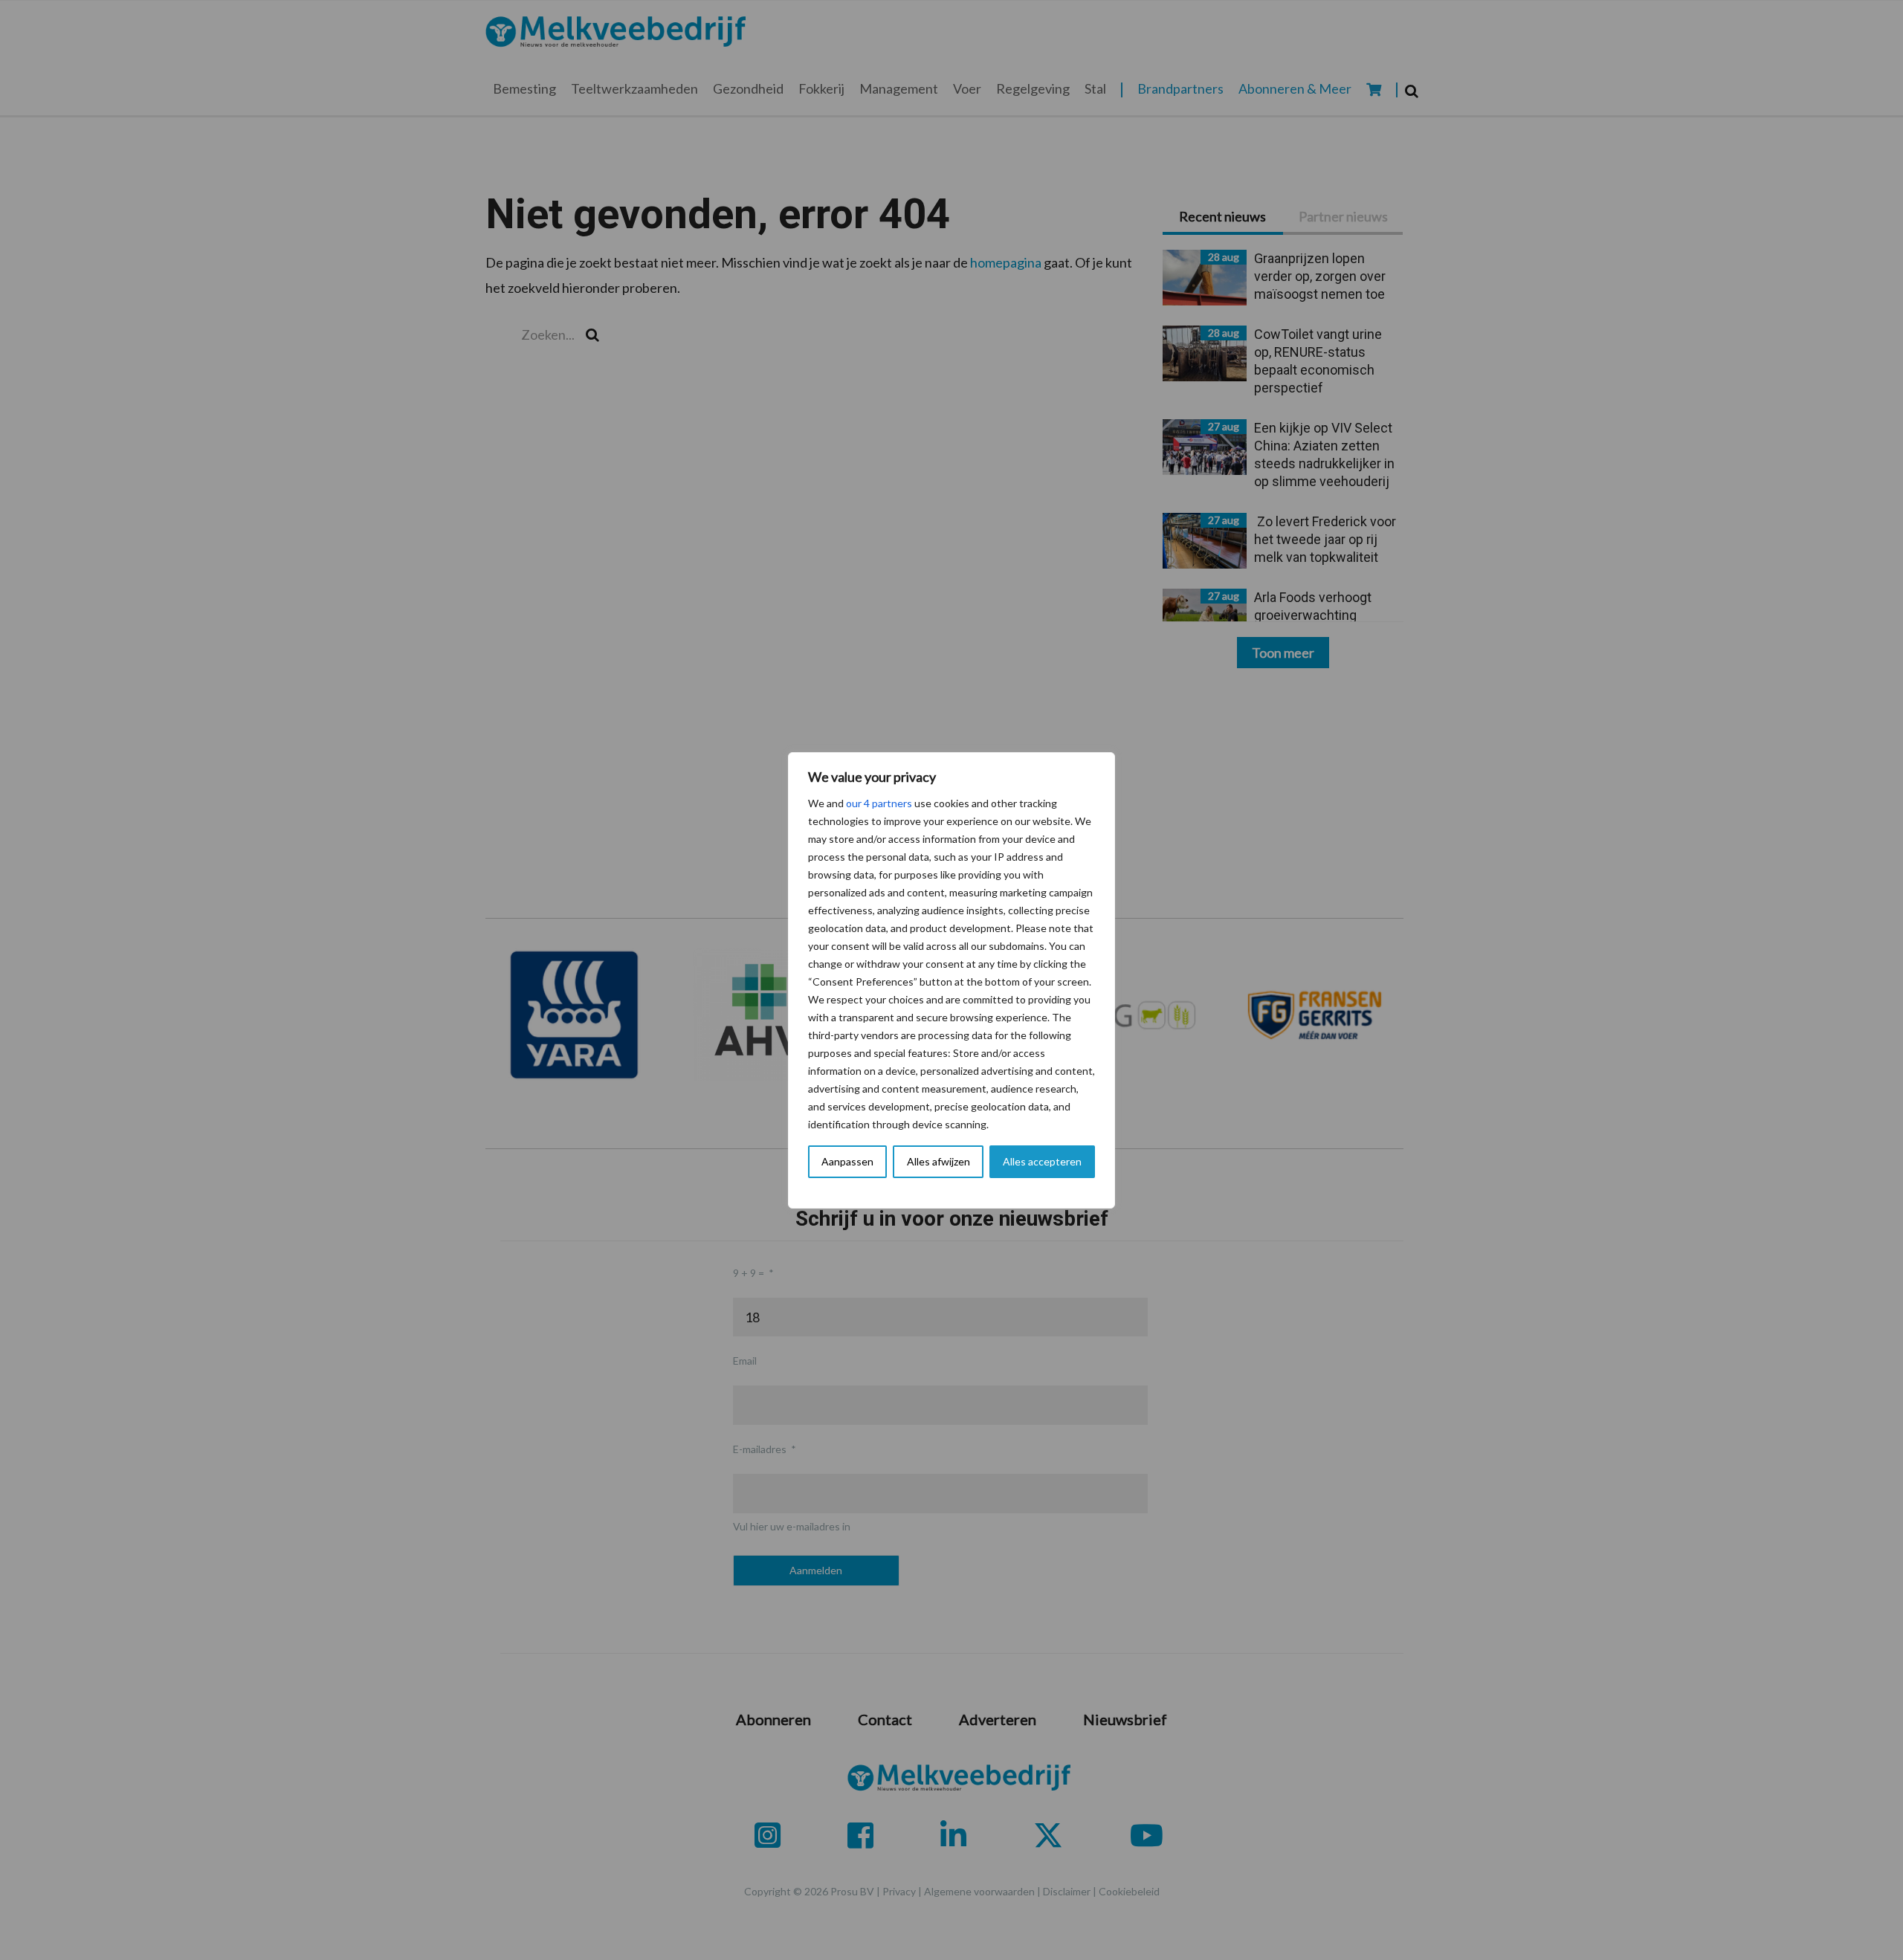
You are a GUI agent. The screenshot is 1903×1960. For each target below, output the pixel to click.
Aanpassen (847, 1161)
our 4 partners (879, 803)
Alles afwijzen (938, 1161)
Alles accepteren (1042, 1161)
